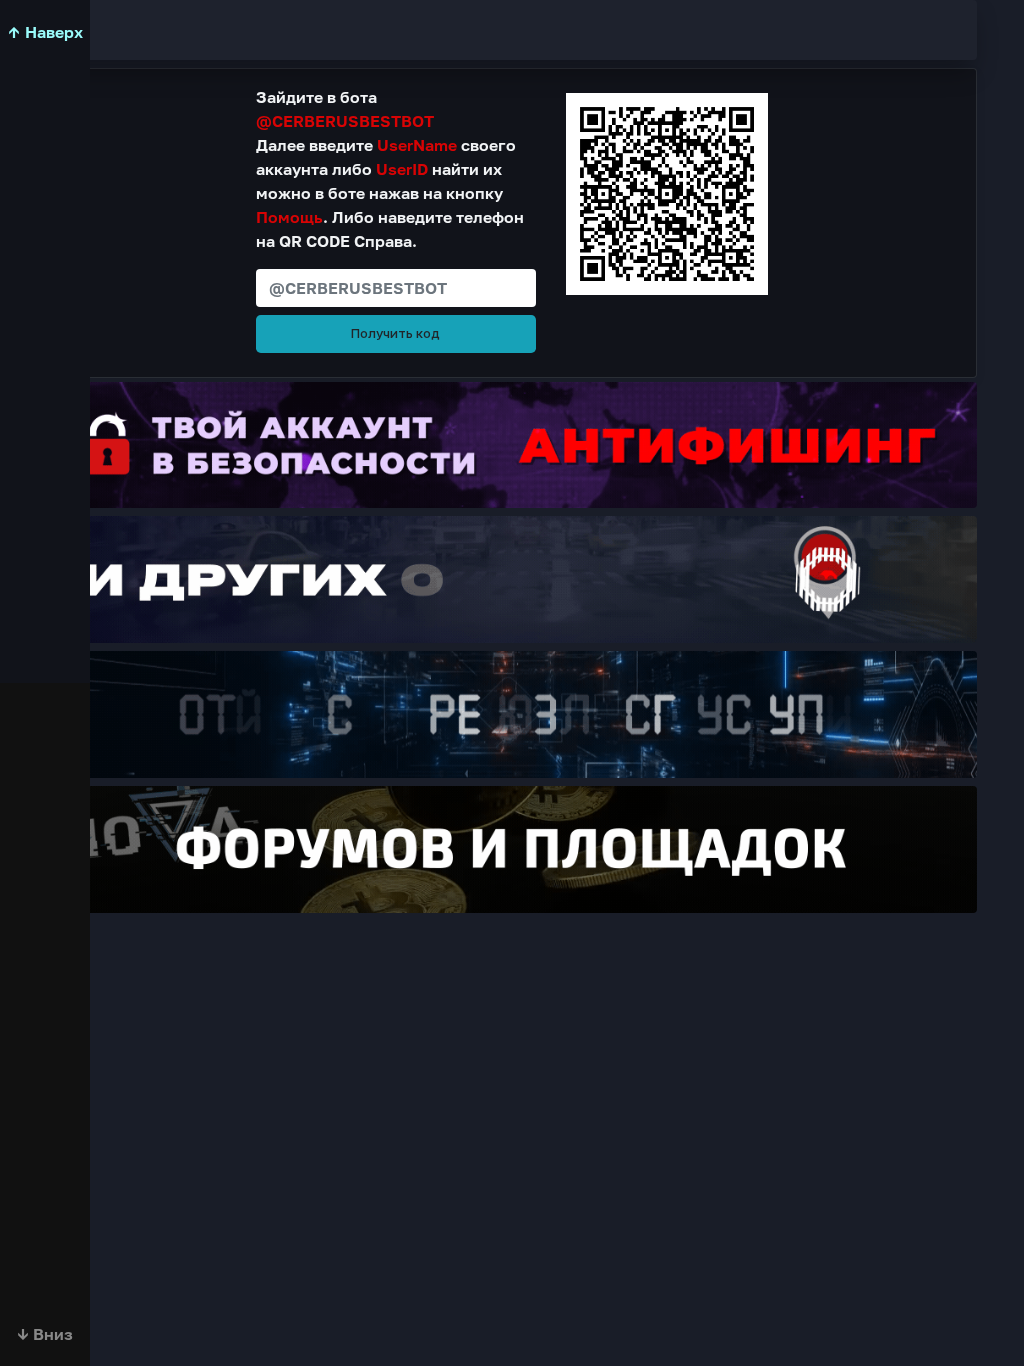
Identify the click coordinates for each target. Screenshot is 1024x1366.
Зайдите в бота (345, 109)
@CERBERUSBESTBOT (345, 121)
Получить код (395, 333)
